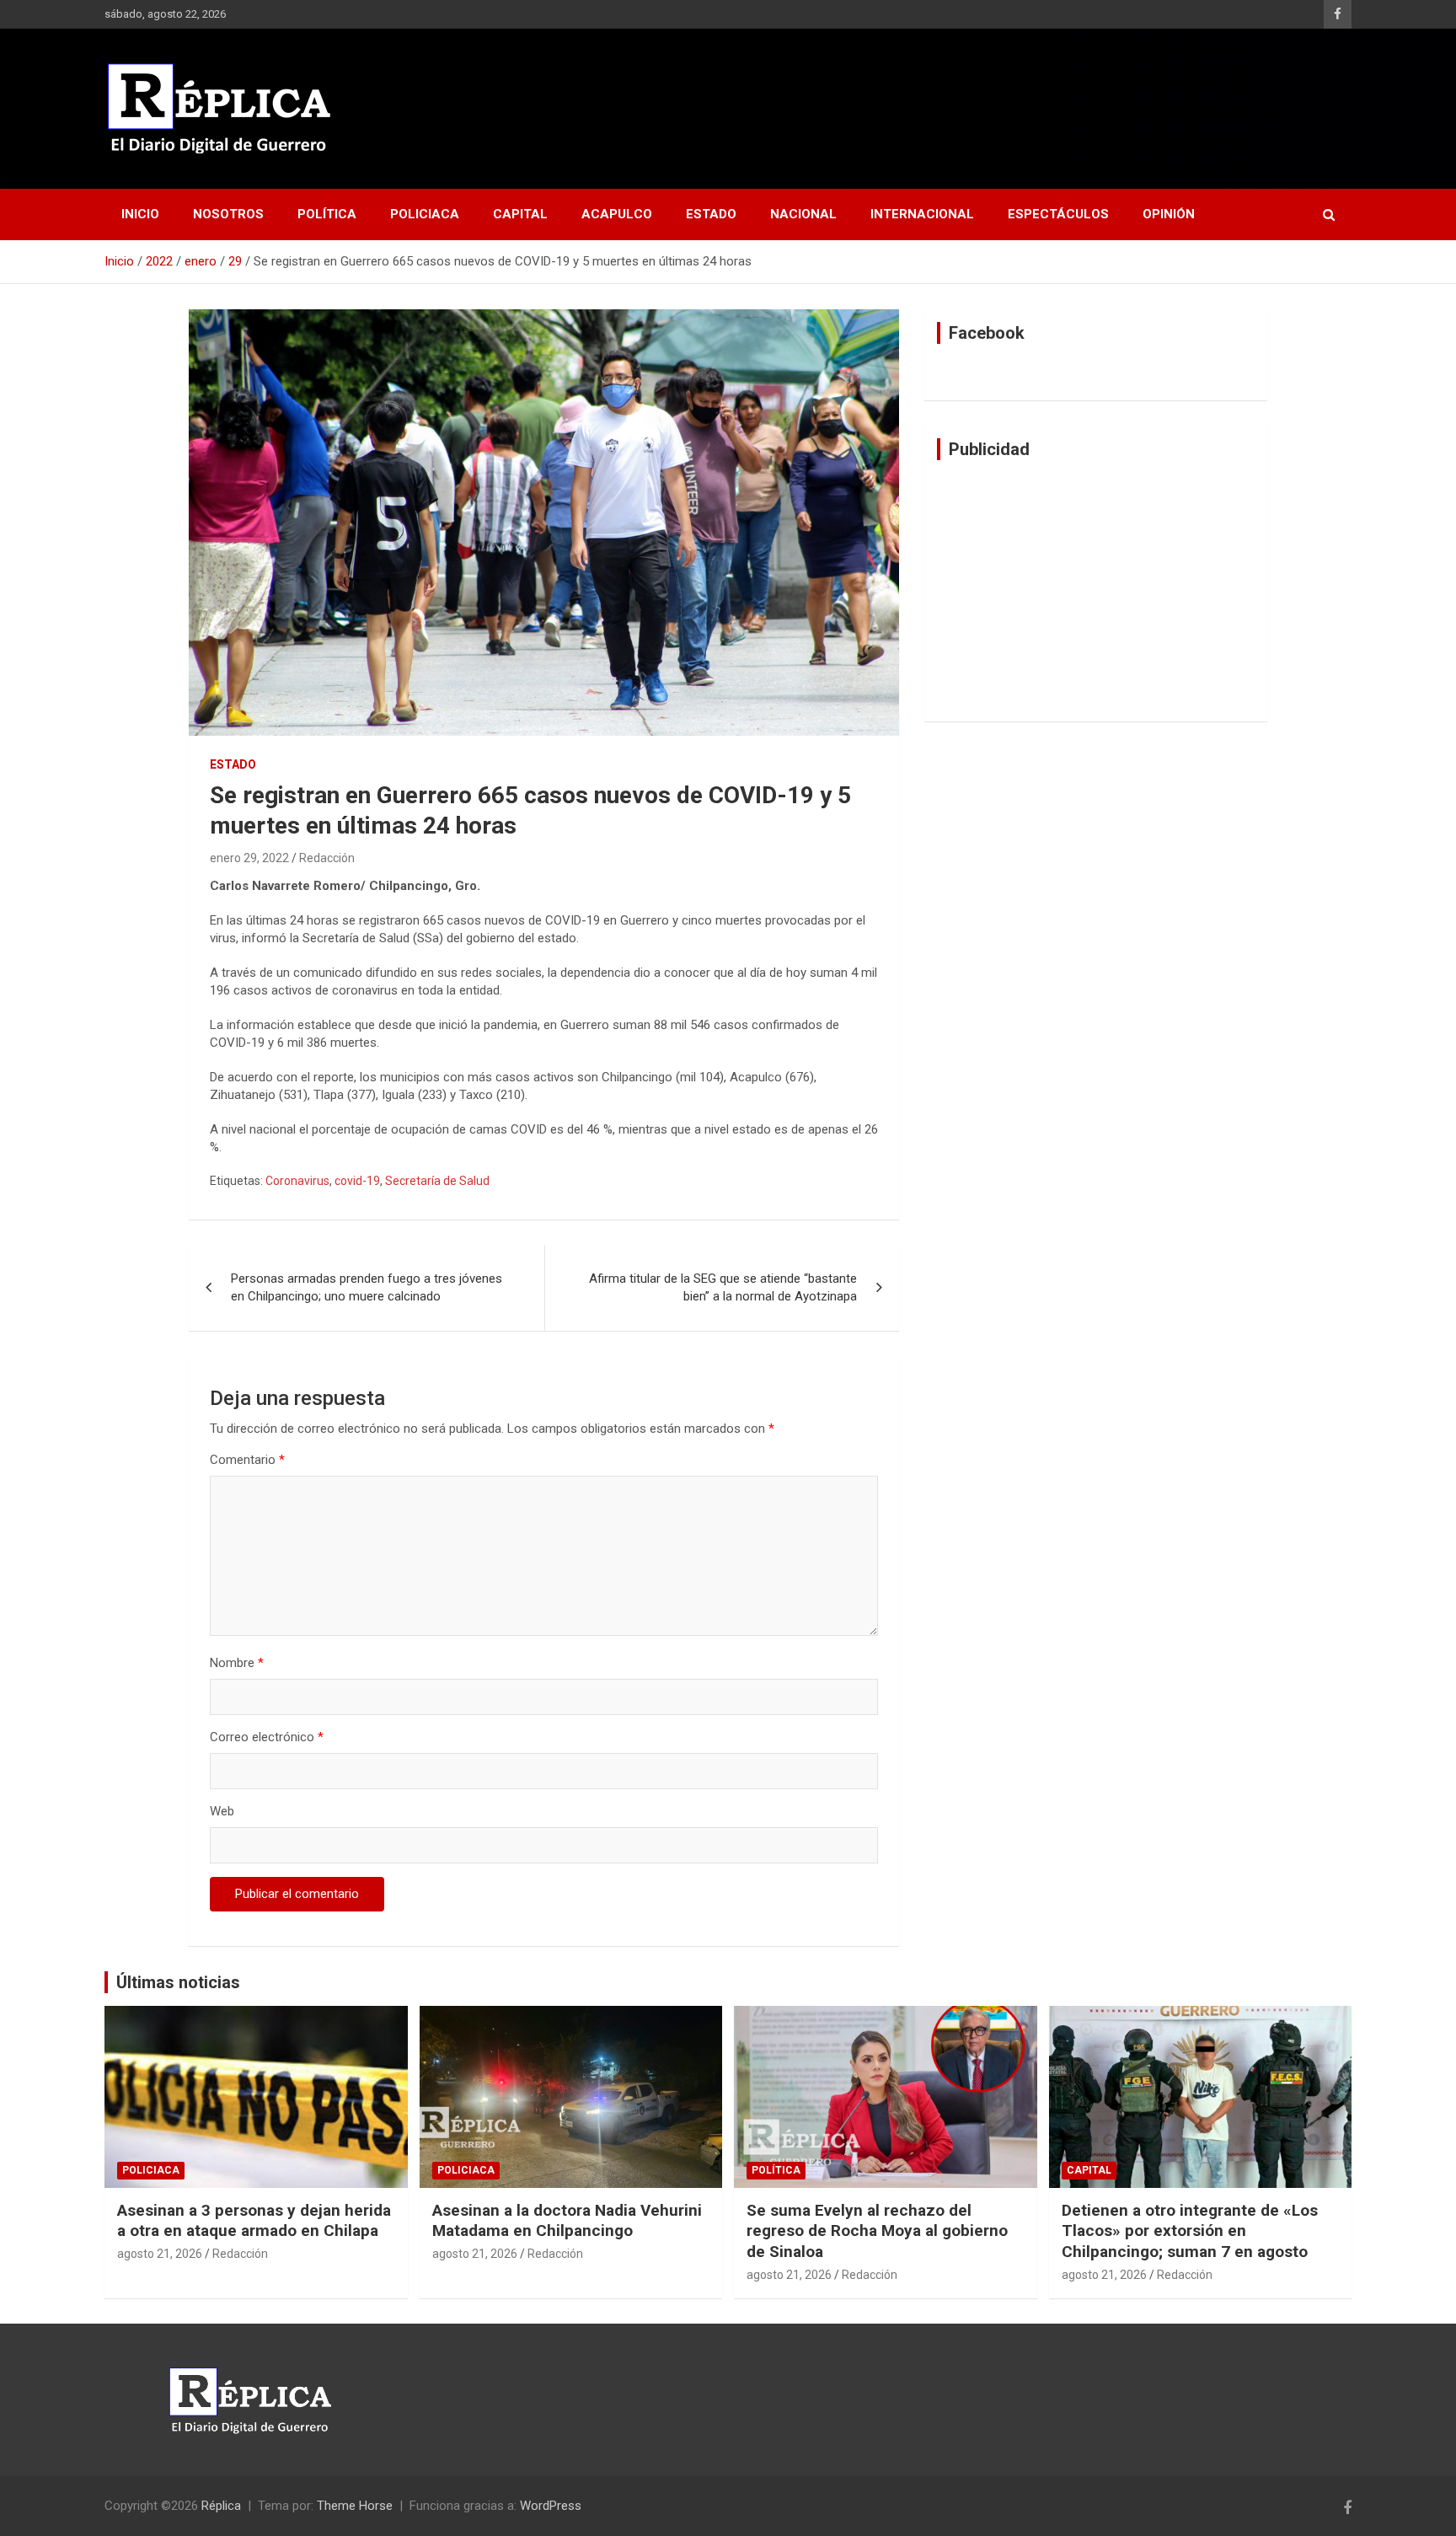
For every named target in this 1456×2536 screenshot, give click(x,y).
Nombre (237, 1663)
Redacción (327, 858)
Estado (711, 214)
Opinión (1169, 214)
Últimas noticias (178, 1982)
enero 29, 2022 (249, 858)
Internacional (922, 214)
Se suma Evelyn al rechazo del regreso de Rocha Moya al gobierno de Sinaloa (877, 2231)
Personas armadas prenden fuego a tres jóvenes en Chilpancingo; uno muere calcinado (367, 1287)
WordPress (551, 2506)
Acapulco (617, 214)
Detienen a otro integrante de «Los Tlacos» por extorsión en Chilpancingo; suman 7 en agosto (1190, 2231)
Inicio (140, 214)
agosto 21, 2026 (160, 2254)
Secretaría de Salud (437, 1181)
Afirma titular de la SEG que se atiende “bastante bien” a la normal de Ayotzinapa (723, 1287)
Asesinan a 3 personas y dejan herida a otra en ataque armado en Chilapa (254, 2221)
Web (222, 1811)
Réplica (221, 2506)
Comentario (247, 1460)
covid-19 (357, 1181)
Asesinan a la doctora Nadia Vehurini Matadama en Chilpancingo (567, 2221)
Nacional (803, 214)
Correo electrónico (267, 1737)
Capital (520, 214)
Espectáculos (1058, 214)
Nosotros (228, 214)
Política (327, 214)
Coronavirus (297, 1181)
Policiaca (425, 214)
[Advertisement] (1096, 591)
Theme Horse (355, 2506)
